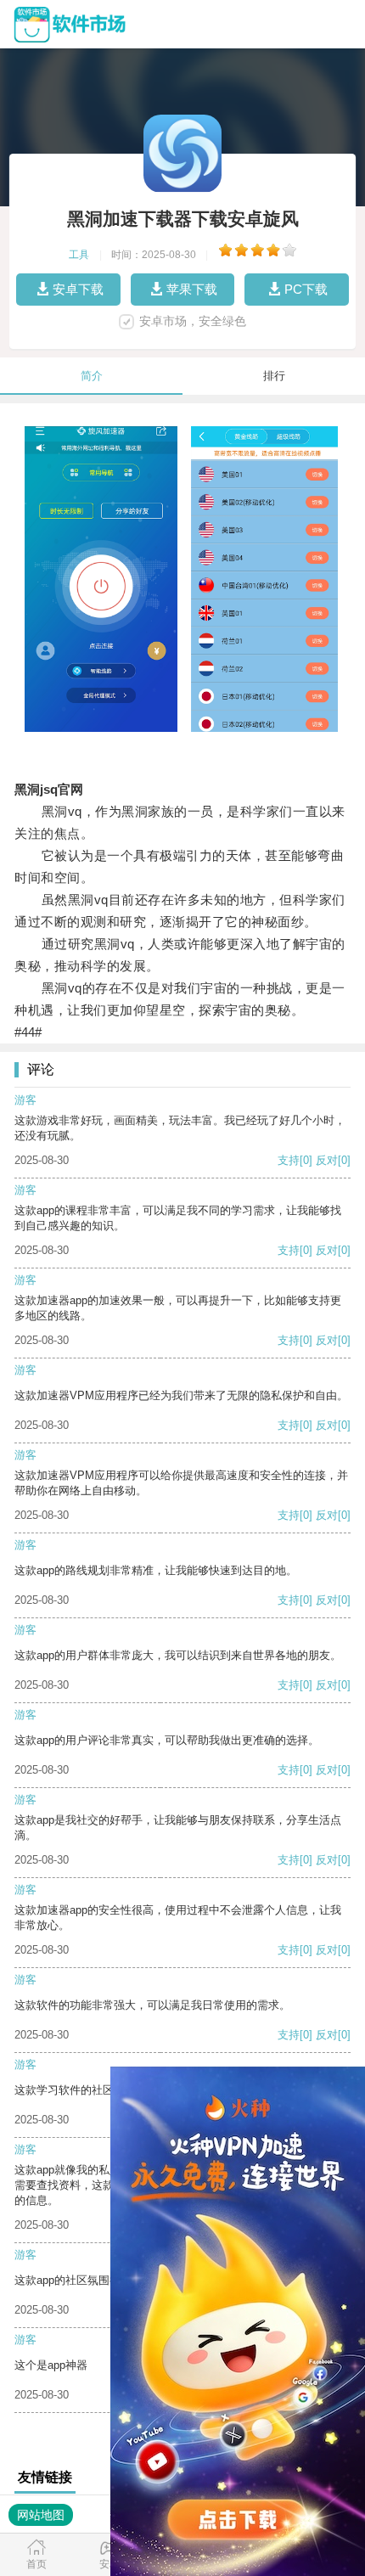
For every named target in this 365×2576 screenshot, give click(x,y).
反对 (327, 1160)
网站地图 (41, 2515)
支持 (289, 1160)
